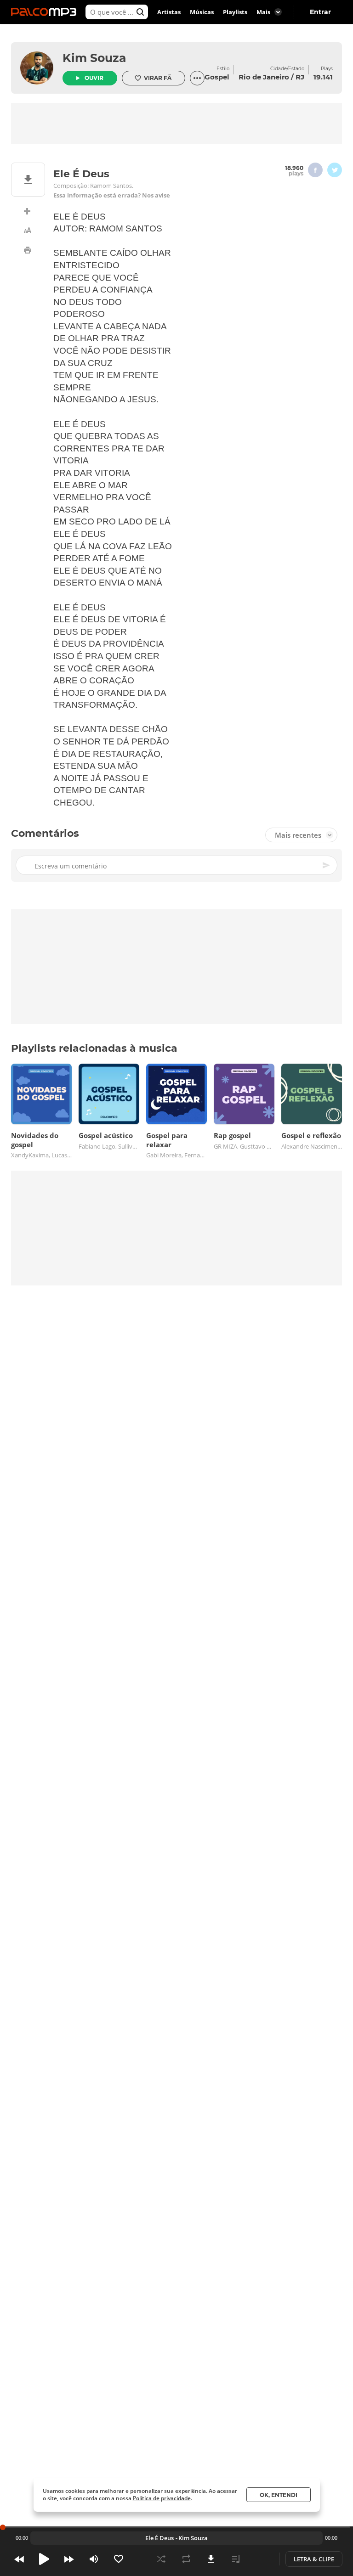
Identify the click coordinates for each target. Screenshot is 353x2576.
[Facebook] (315, 170)
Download (211, 2559)
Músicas (202, 12)
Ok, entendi (279, 2495)
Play (44, 2559)
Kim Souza (94, 58)
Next (69, 2559)
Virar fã (158, 78)
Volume (94, 2559)
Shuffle (161, 2559)
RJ (300, 77)
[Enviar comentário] (327, 865)
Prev (19, 2559)
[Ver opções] (197, 78)
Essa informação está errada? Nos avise (112, 195)
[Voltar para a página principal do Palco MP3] (46, 12)
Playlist (236, 2559)
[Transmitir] (261, 2559)
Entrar (320, 12)
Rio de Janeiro (264, 77)
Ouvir (94, 78)
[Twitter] (335, 170)
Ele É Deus (159, 2538)
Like (119, 2559)
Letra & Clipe (314, 2559)
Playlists (235, 12)
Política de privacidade (162, 2498)
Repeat (186, 2559)
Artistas (169, 12)
